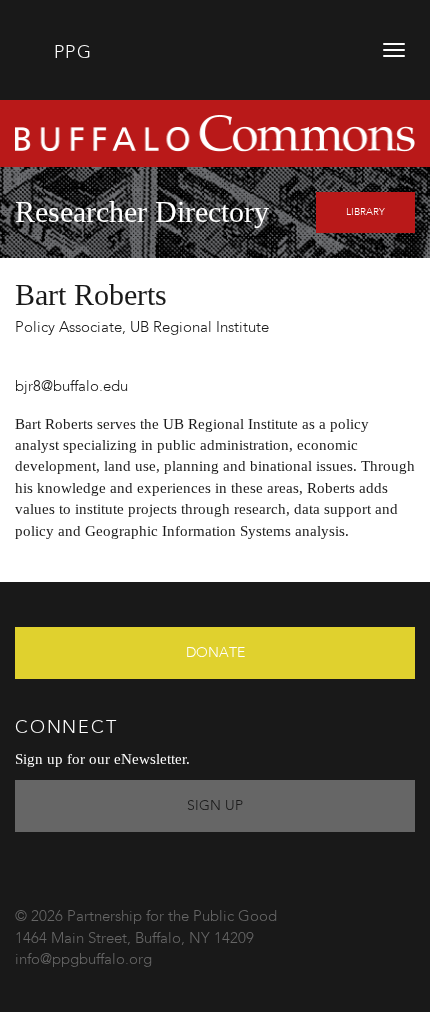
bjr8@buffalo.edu (71, 387)
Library (365, 212)
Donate (215, 653)
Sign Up (215, 806)
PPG (69, 53)
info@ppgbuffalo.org (83, 960)
